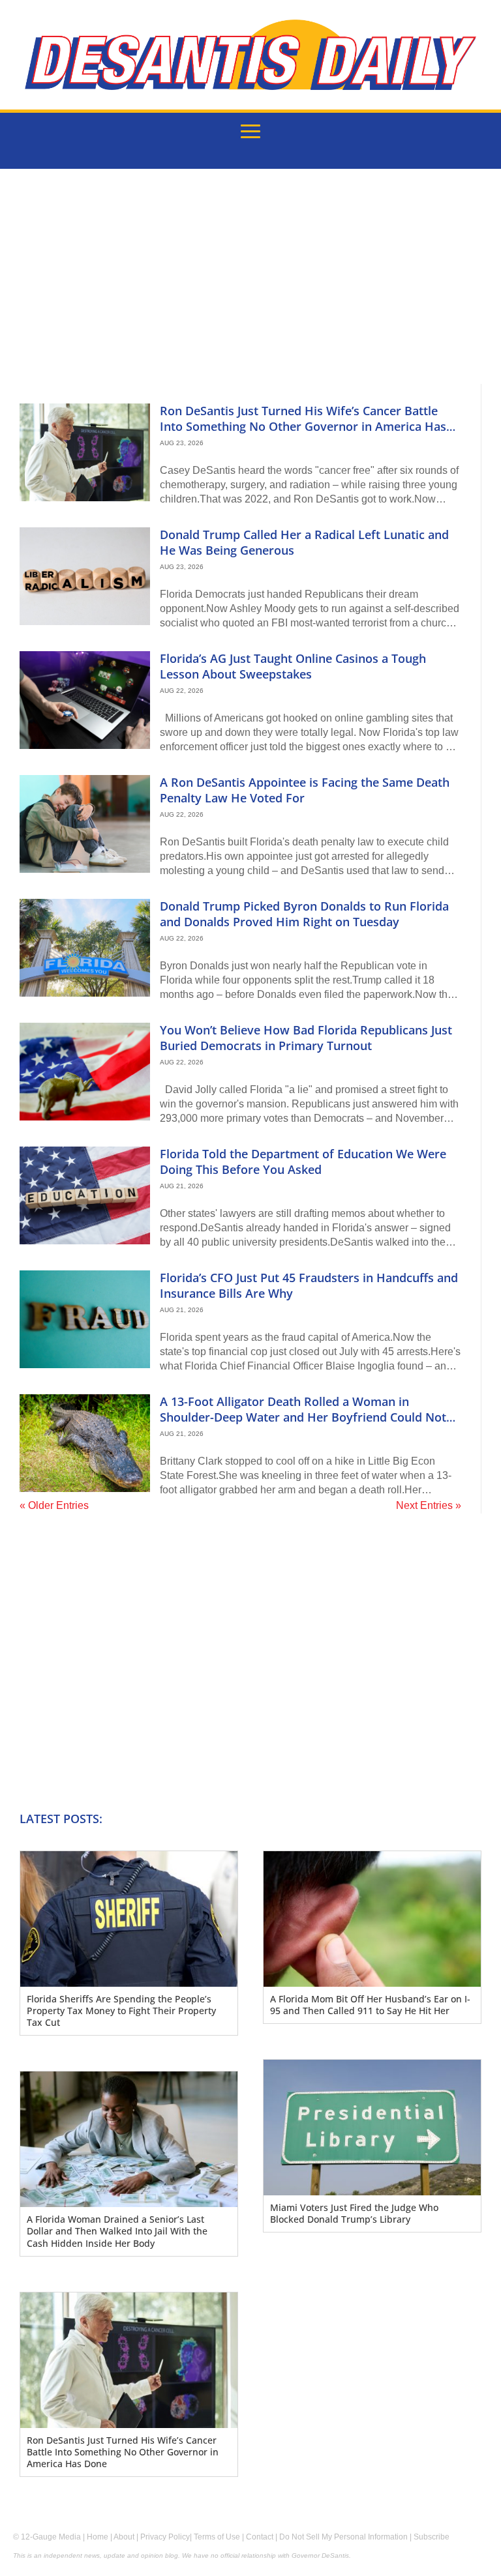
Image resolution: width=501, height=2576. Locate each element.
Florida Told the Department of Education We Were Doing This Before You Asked (303, 1161)
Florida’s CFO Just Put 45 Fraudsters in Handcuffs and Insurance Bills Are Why (309, 1285)
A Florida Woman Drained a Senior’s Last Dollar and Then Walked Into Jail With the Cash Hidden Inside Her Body (117, 2231)
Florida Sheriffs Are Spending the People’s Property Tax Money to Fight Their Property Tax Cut (121, 2011)
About (124, 2537)
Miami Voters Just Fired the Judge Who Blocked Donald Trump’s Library (354, 2213)
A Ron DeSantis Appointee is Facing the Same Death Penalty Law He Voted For (305, 790)
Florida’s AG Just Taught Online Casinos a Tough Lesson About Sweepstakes (293, 666)
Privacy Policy (165, 2537)
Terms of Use (217, 2537)
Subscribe (432, 2537)
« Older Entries (54, 1505)
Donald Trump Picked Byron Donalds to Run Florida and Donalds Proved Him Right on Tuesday (304, 914)
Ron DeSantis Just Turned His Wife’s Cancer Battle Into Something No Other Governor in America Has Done (303, 426)
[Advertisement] (250, 286)
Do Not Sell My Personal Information (343, 2537)
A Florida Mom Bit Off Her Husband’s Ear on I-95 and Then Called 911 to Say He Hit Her (370, 2005)
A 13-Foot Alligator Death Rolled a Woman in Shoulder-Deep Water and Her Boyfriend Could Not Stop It (303, 1417)
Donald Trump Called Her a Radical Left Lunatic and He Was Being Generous (304, 542)
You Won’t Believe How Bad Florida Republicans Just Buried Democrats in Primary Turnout (306, 1037)
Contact (260, 2537)
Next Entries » (429, 1505)
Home (98, 2537)
